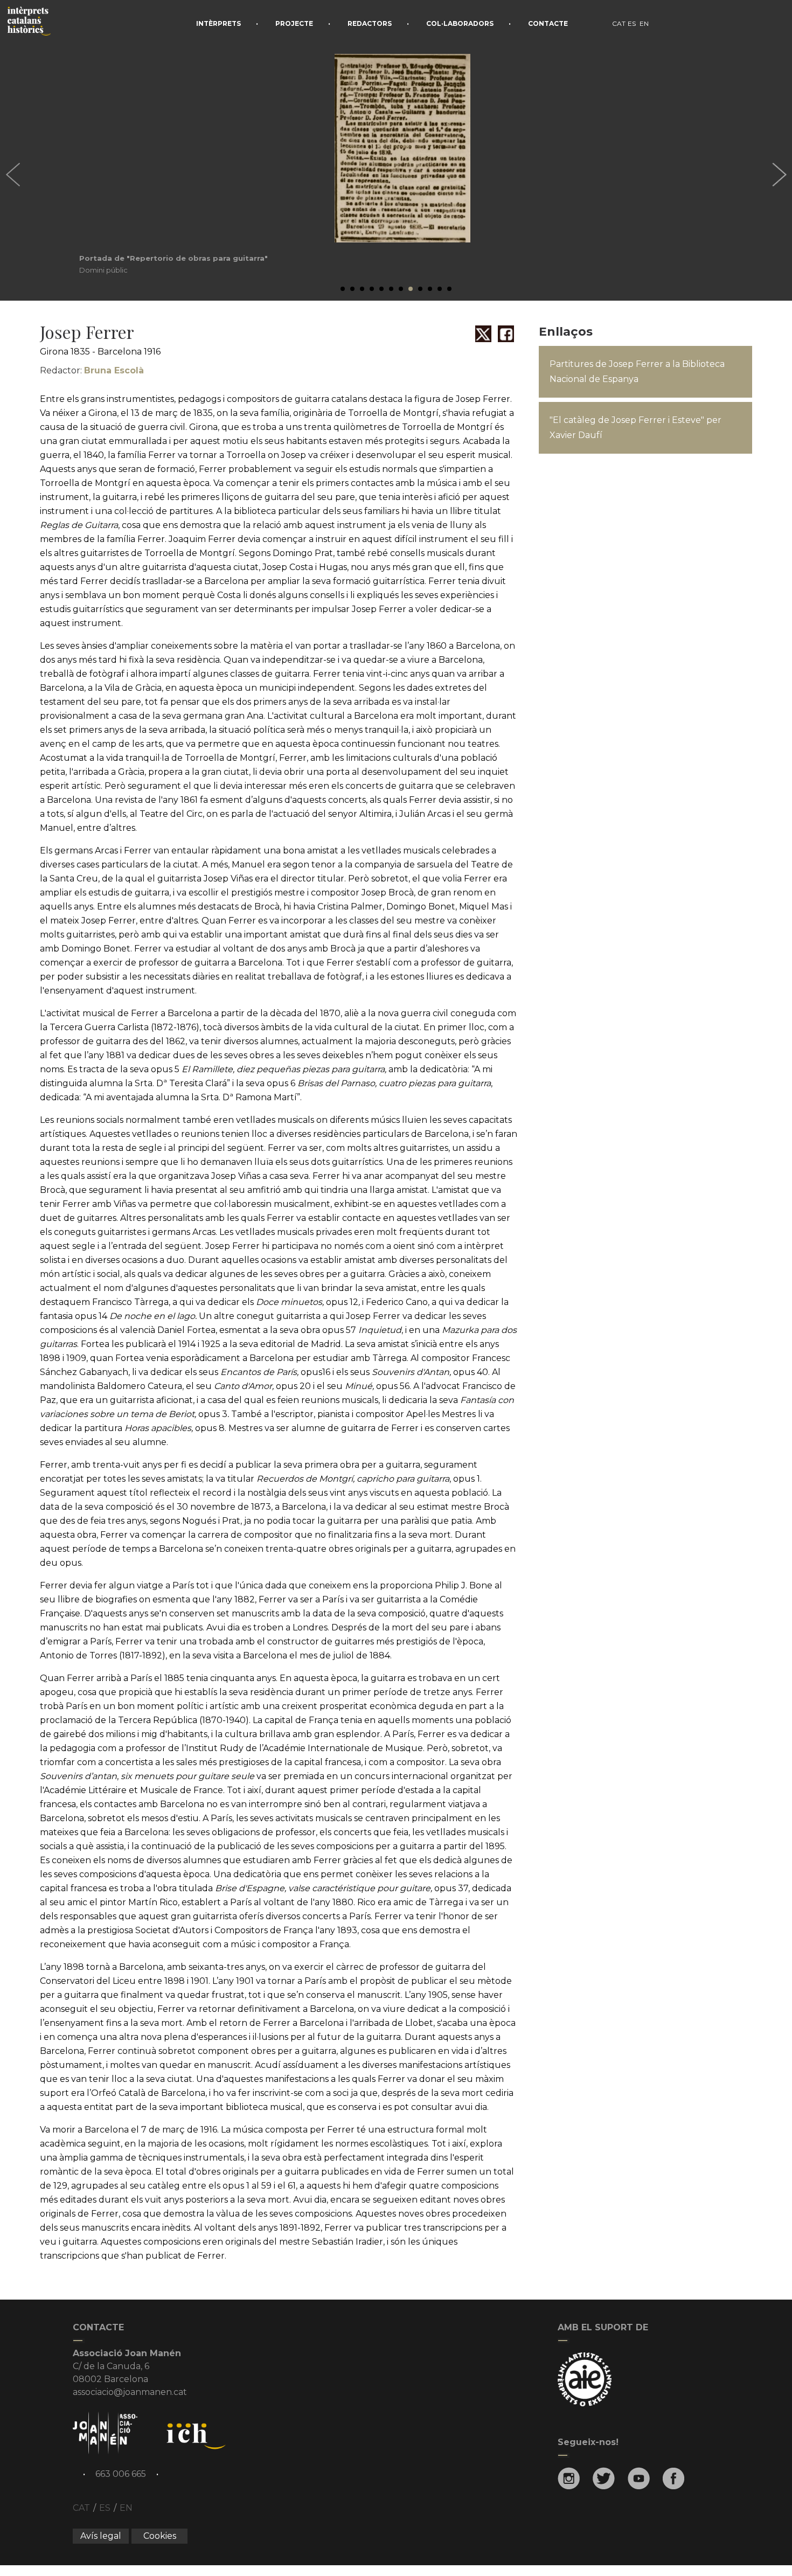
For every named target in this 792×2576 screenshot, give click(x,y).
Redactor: (92, 370)
